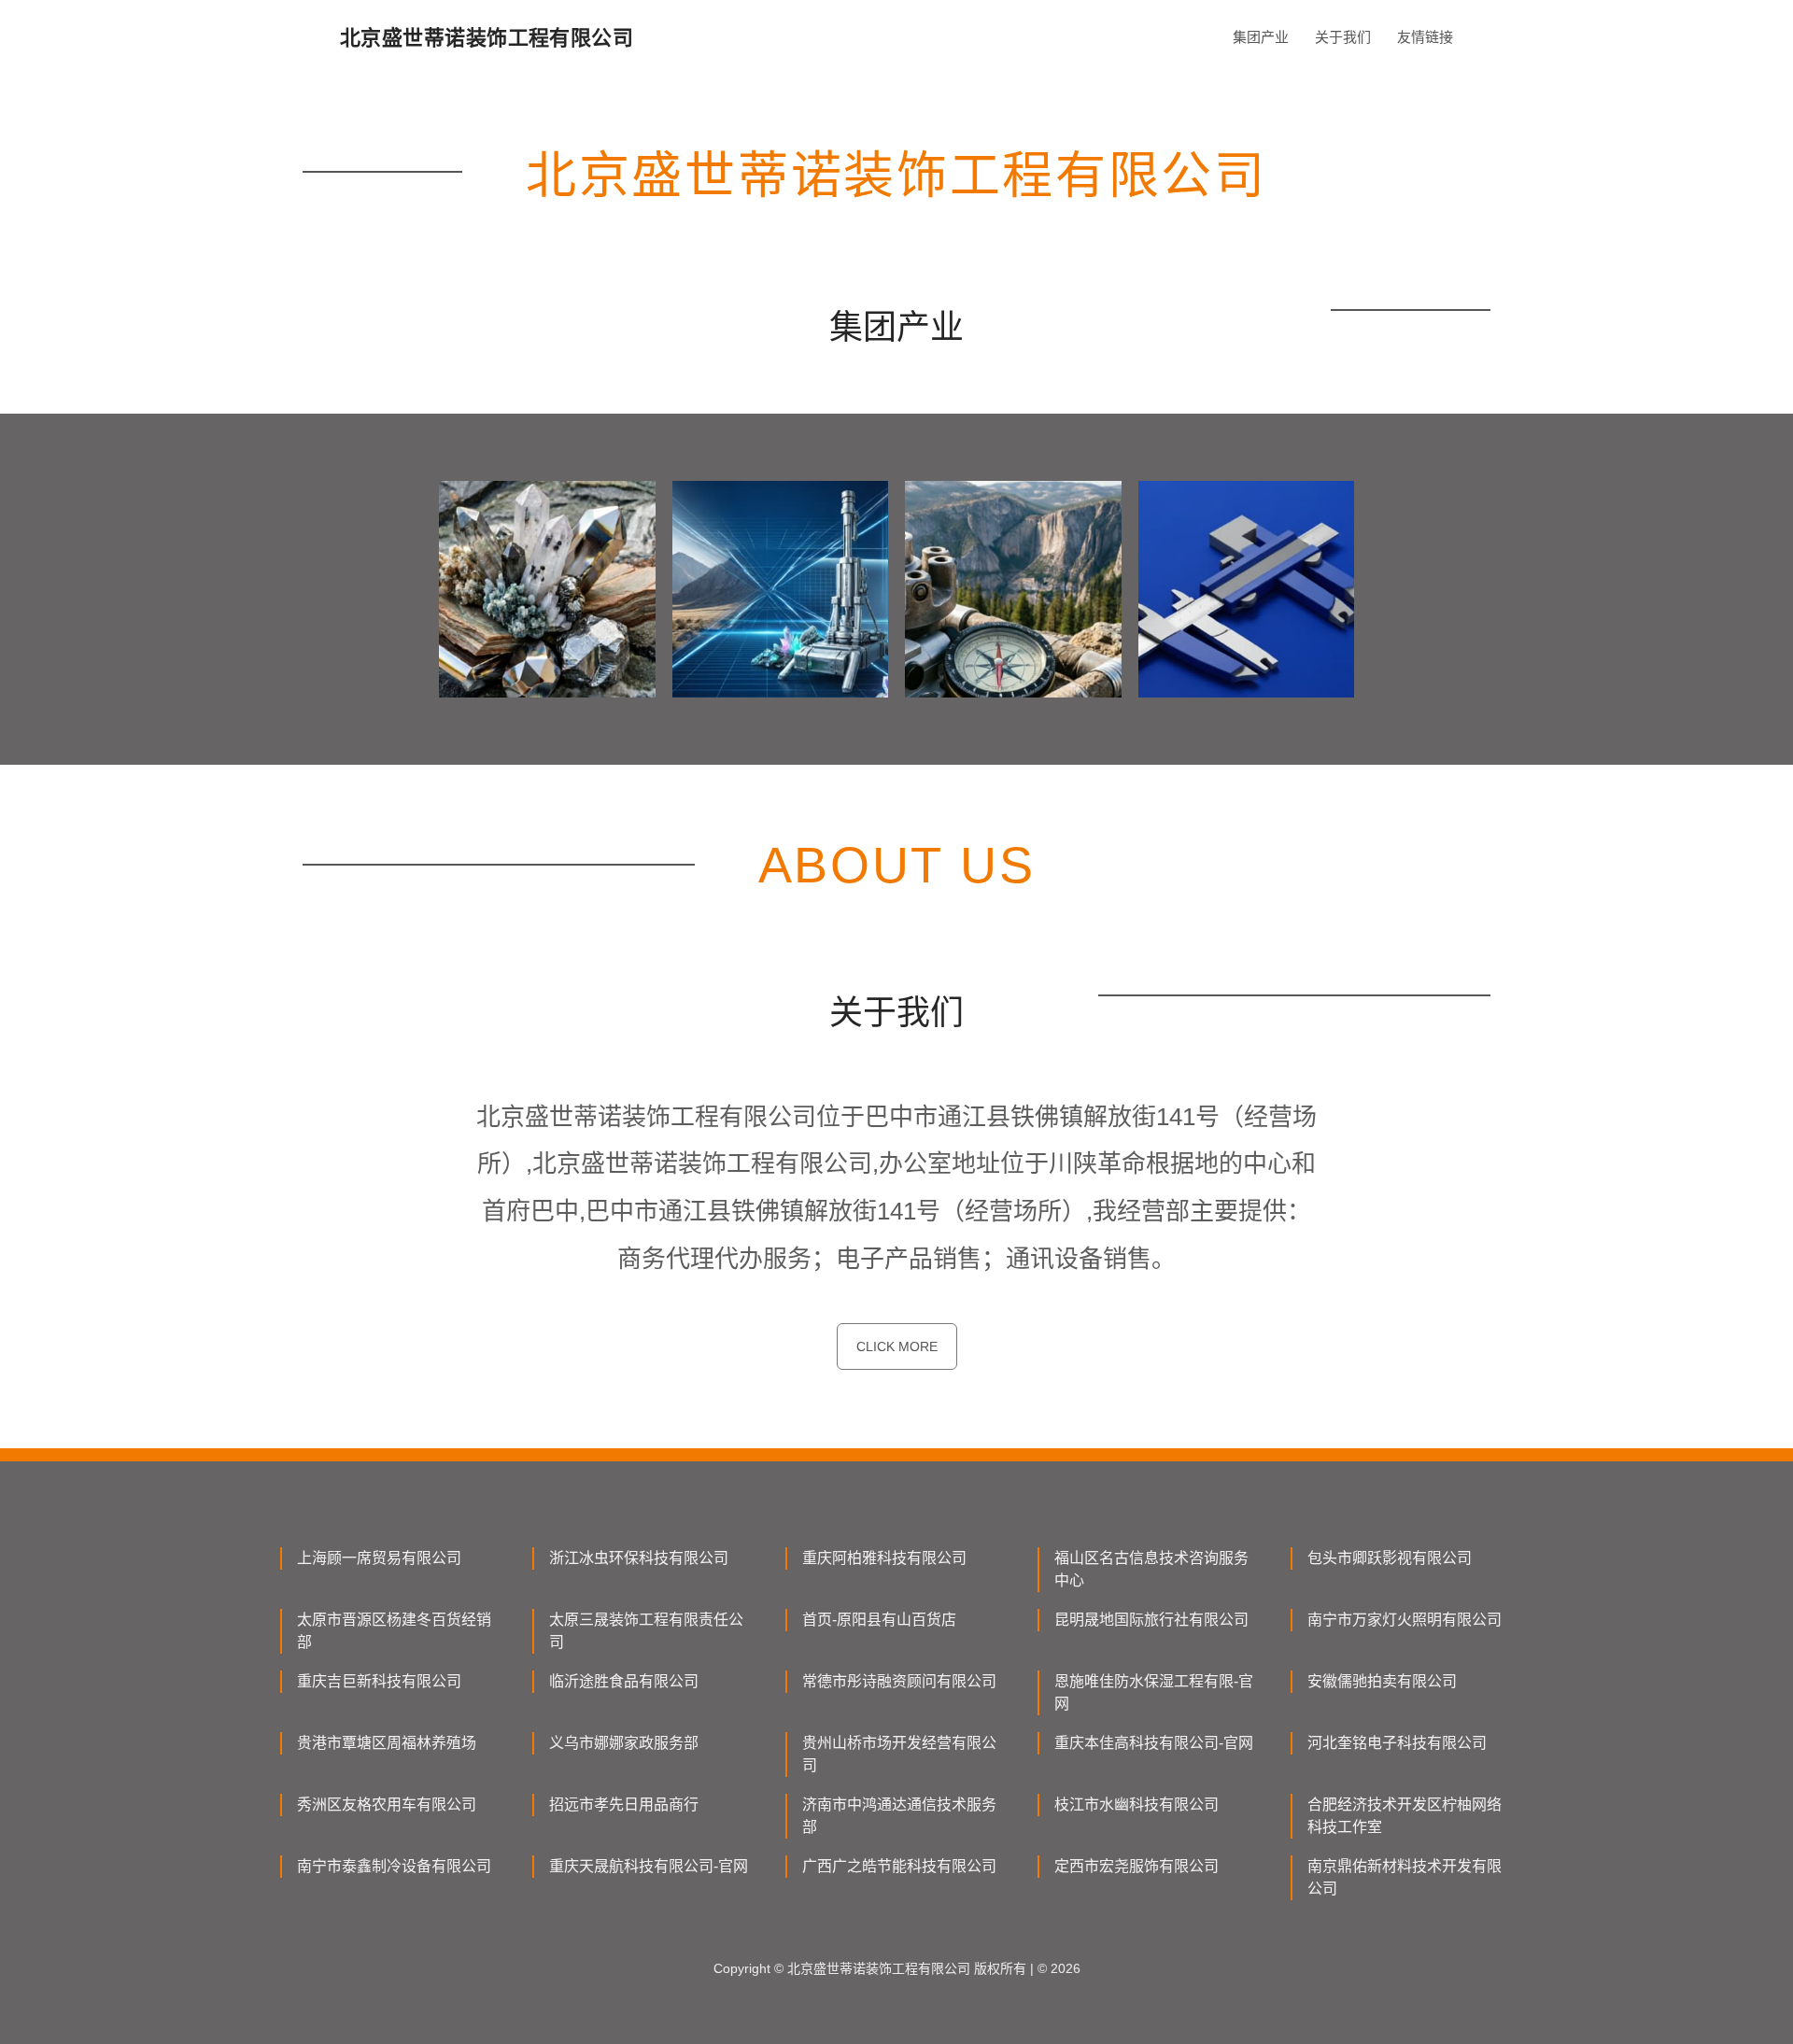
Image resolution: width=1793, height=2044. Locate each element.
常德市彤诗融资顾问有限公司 (899, 1681)
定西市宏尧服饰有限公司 (1137, 1866)
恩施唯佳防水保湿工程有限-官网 (1154, 1692)
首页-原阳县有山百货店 (879, 1620)
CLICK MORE (897, 1346)
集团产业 (1261, 37)
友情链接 (1425, 37)
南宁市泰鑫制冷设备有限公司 (394, 1866)
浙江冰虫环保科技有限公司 (639, 1558)
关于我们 (1343, 37)
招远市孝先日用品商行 (624, 1804)
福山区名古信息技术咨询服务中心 (1151, 1569)
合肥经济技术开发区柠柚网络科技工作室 (1405, 1816)
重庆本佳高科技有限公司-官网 (1154, 1743)
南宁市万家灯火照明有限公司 (1405, 1620)
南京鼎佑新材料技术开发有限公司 (1405, 1877)
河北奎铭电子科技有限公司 (1397, 1743)
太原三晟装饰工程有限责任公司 (646, 1631)
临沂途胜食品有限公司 (624, 1681)
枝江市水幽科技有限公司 (1137, 1804)
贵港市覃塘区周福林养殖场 (387, 1743)
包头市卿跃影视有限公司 (1390, 1558)
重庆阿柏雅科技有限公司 (884, 1558)
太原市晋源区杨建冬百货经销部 (394, 1631)
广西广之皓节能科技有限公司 (899, 1866)
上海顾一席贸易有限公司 (379, 1558)
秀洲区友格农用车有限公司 (387, 1804)
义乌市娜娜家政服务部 (624, 1743)
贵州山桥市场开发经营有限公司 (899, 1754)
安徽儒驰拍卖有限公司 (1382, 1681)
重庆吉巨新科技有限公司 (379, 1681)
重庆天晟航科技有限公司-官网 (649, 1866)
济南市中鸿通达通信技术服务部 (899, 1816)
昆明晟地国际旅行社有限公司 (1151, 1620)
